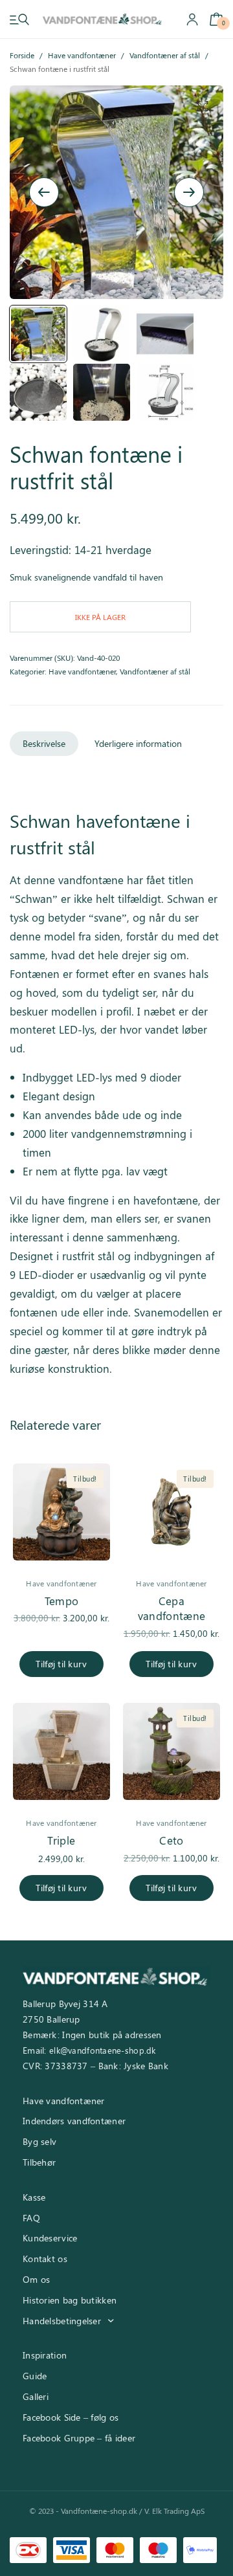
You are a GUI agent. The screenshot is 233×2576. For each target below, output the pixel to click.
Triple (61, 1840)
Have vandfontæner (82, 55)
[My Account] (192, 19)
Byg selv (39, 2141)
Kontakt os (45, 2259)
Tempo (62, 1601)
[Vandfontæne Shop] (102, 19)
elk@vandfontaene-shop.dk (103, 2050)
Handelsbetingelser (62, 2321)
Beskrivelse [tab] (44, 743)
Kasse (34, 2197)
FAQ (31, 2218)
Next (189, 192)
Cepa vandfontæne (172, 1608)
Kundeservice (50, 2238)
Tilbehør (39, 2162)
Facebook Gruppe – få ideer (79, 2438)
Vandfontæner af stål (165, 55)
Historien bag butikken (70, 2300)
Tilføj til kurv (61, 1664)
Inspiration (45, 2355)
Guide (35, 2376)
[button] (203, 106)
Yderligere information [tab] (138, 743)
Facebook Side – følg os (71, 2417)
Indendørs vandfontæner (74, 2121)
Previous (44, 192)
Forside (22, 55)
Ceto (171, 1840)
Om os (36, 2279)
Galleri (36, 2396)
